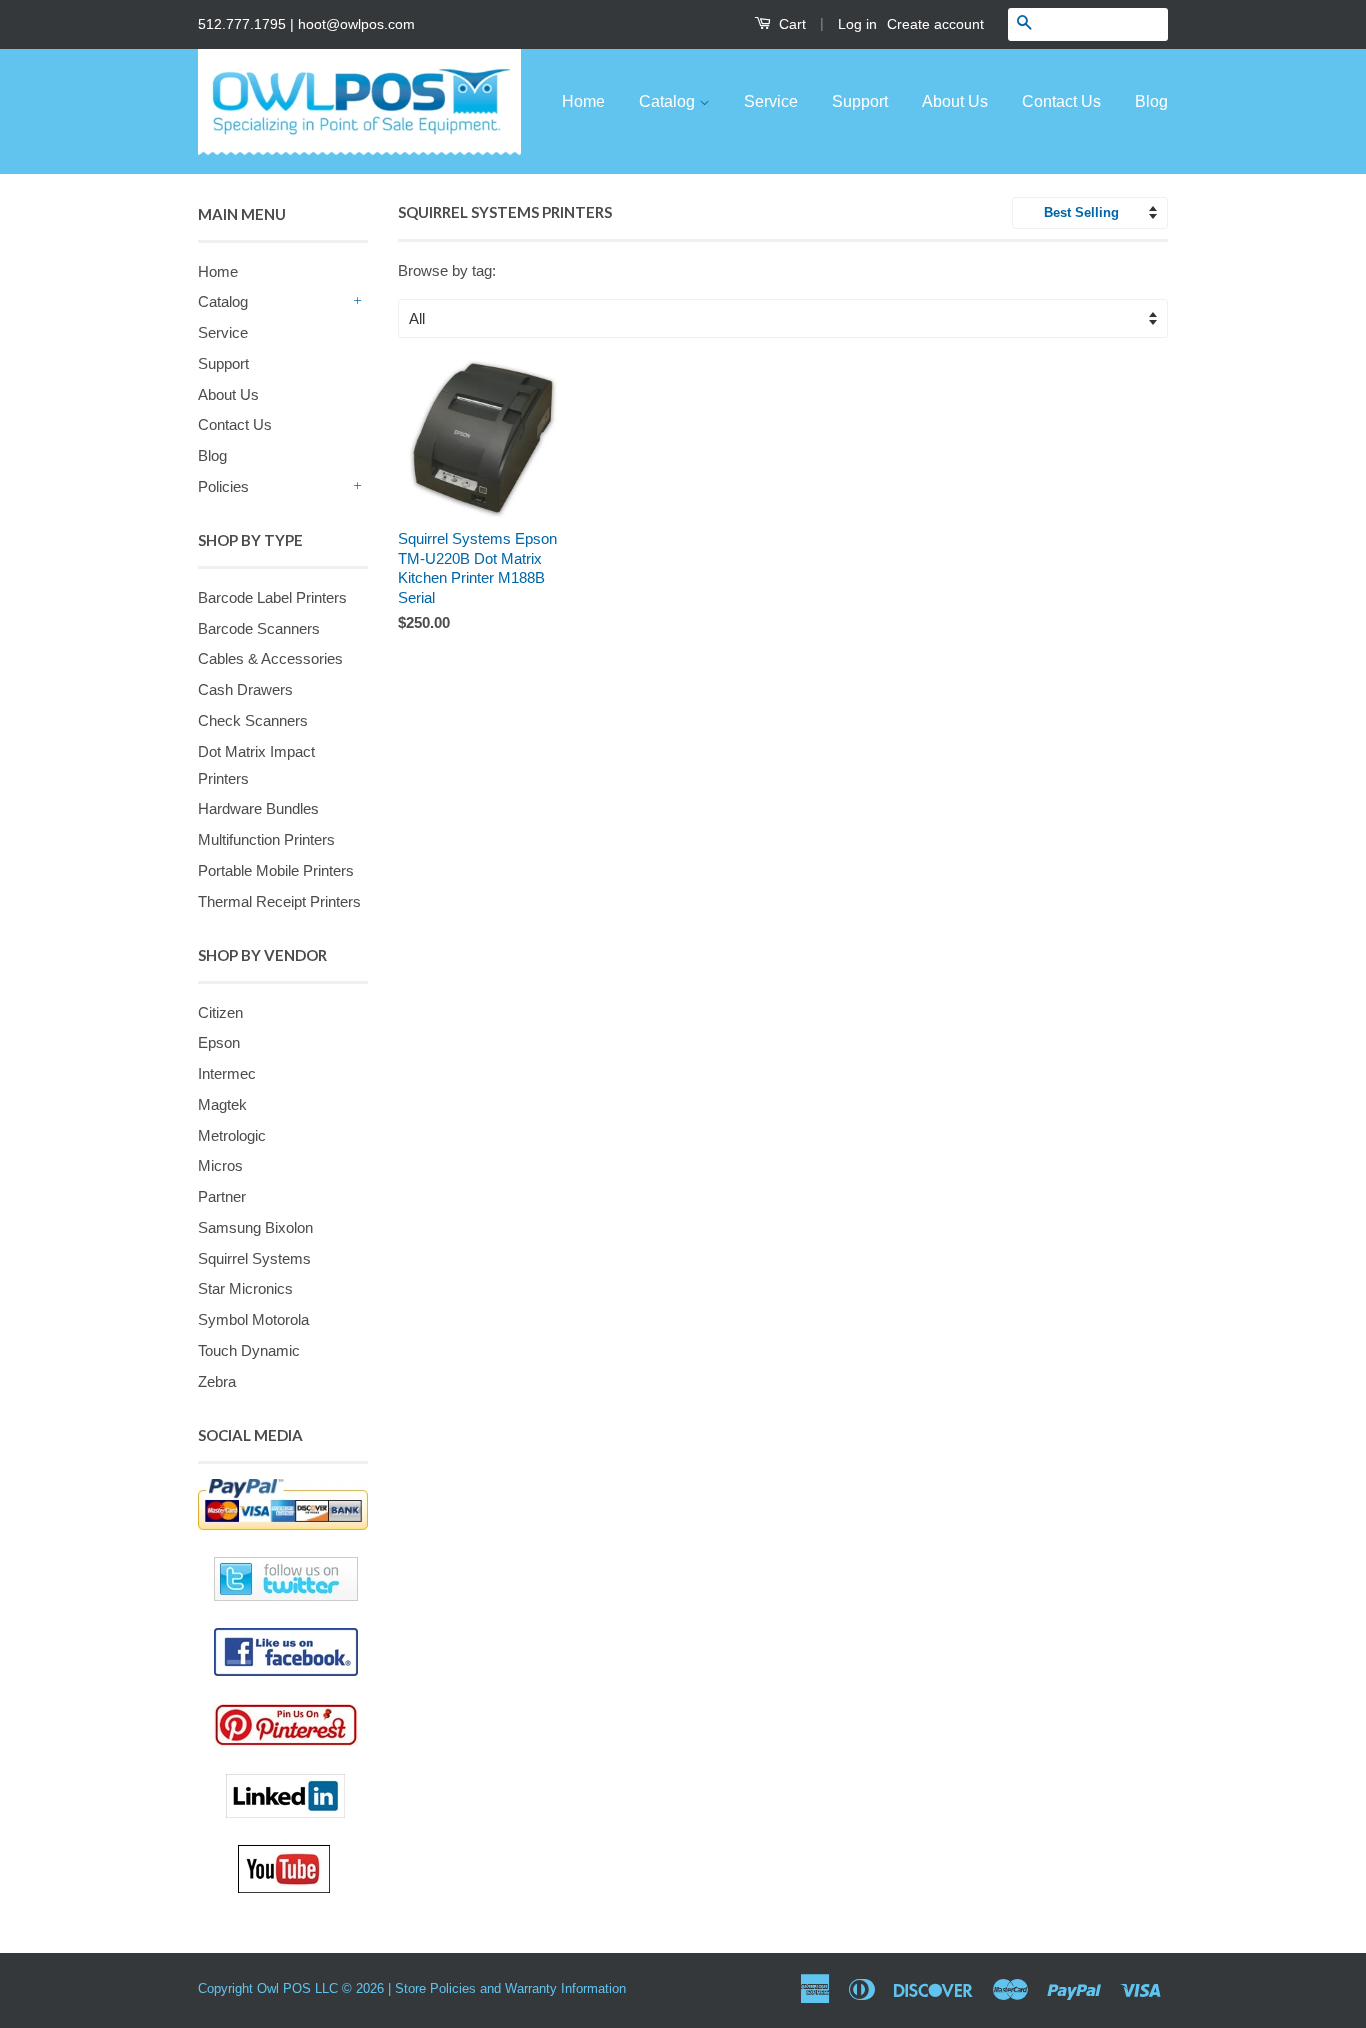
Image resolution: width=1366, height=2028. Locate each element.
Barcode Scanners (259, 628)
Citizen (220, 1012)
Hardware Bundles (258, 808)
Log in (857, 24)
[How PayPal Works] (283, 1504)
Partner (222, 1196)
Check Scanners (253, 720)
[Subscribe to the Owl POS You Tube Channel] (303, 1869)
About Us (955, 101)
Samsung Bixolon (255, 1227)
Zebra (217, 1381)
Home (583, 101)
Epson (219, 1042)
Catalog (669, 101)
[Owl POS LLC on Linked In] (297, 1796)
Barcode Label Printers (272, 597)
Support (860, 101)
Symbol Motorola (253, 1319)
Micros (220, 1165)
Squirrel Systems (254, 1258)
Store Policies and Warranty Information (510, 1988)
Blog (1151, 101)
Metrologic (232, 1135)
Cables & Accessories (270, 658)
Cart (790, 24)
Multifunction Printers (266, 839)
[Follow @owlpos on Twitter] (283, 1579)
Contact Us (1061, 101)
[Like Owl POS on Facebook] (283, 1652)
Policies (223, 486)
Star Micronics (245, 1288)
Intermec (227, 1073)
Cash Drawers (245, 689)
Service (771, 101)
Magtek (222, 1104)
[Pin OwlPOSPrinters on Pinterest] (291, 1725)
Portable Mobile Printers (276, 870)
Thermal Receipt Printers (279, 901)
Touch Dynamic (249, 1350)
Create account (935, 24)
